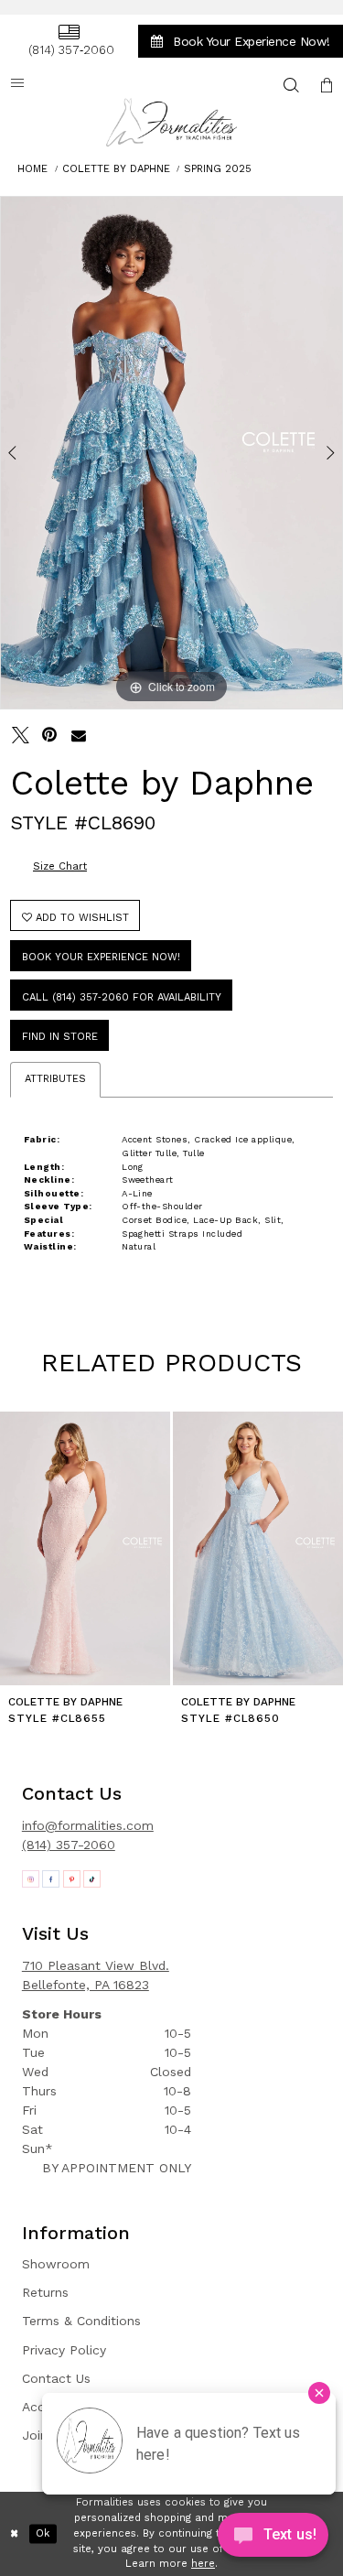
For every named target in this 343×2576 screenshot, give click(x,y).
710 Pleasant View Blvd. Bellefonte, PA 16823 (96, 1975)
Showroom (56, 2264)
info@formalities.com (88, 1825)
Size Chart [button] (60, 866)
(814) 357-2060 (69, 1845)
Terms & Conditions (81, 2321)
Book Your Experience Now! (101, 957)
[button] (327, 85)
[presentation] (85, 1548)
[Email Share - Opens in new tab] (79, 736)
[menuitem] (69, 41)
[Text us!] (273, 2539)
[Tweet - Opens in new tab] (21, 736)
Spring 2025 (218, 169)
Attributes (55, 1079)
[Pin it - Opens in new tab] (50, 736)
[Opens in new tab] (31, 1879)
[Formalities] (172, 122)
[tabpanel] (171, 453)
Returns (45, 2292)
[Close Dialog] (15, 2534)
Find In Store (60, 1037)
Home (32, 169)
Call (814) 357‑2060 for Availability (122, 997)
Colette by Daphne (116, 169)
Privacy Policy (64, 2350)
